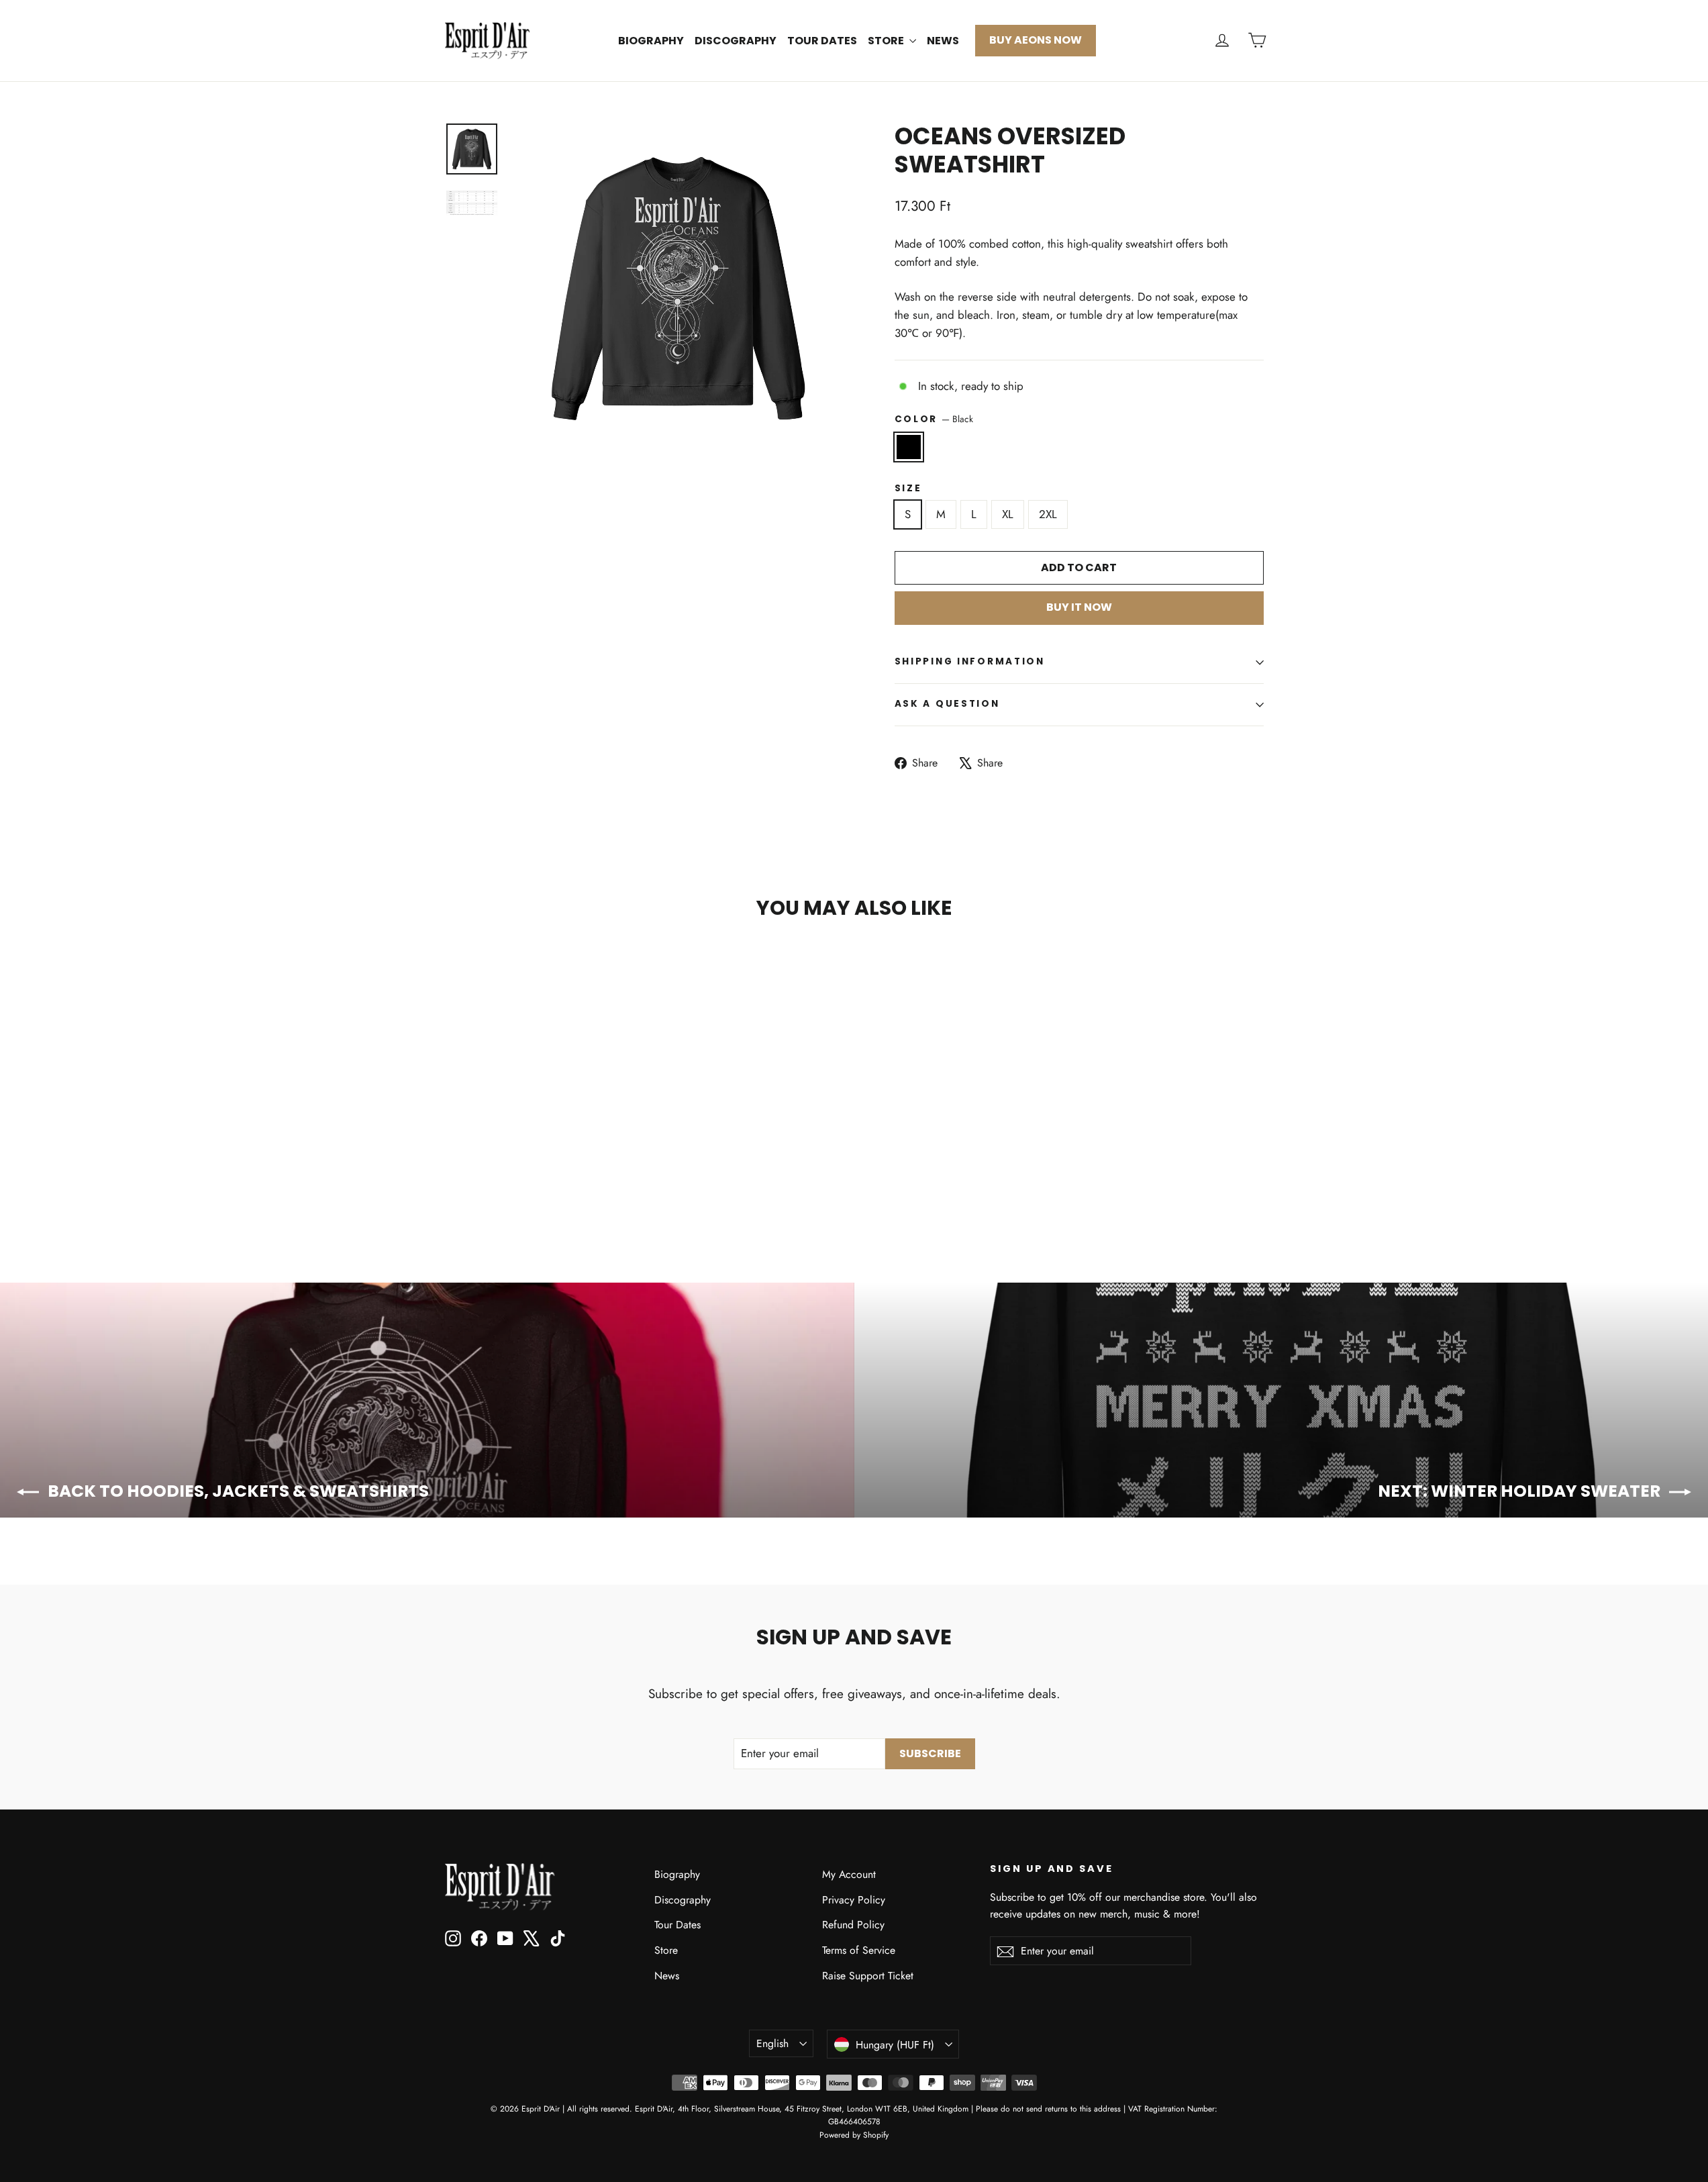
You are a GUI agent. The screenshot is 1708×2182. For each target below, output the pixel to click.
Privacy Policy (854, 1900)
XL (1008, 514)
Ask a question (947, 704)
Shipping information (970, 661)
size (908, 489)
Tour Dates (822, 41)
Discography (736, 41)
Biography (651, 41)
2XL (1048, 514)
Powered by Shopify (854, 2135)
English (772, 2043)
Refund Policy (853, 1925)
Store (887, 41)
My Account (849, 1874)
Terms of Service (859, 1950)
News (943, 41)
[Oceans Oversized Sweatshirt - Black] (453, 1180)
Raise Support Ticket (868, 1976)
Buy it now (1079, 607)
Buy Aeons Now (1036, 40)
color (934, 419)
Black (909, 447)
